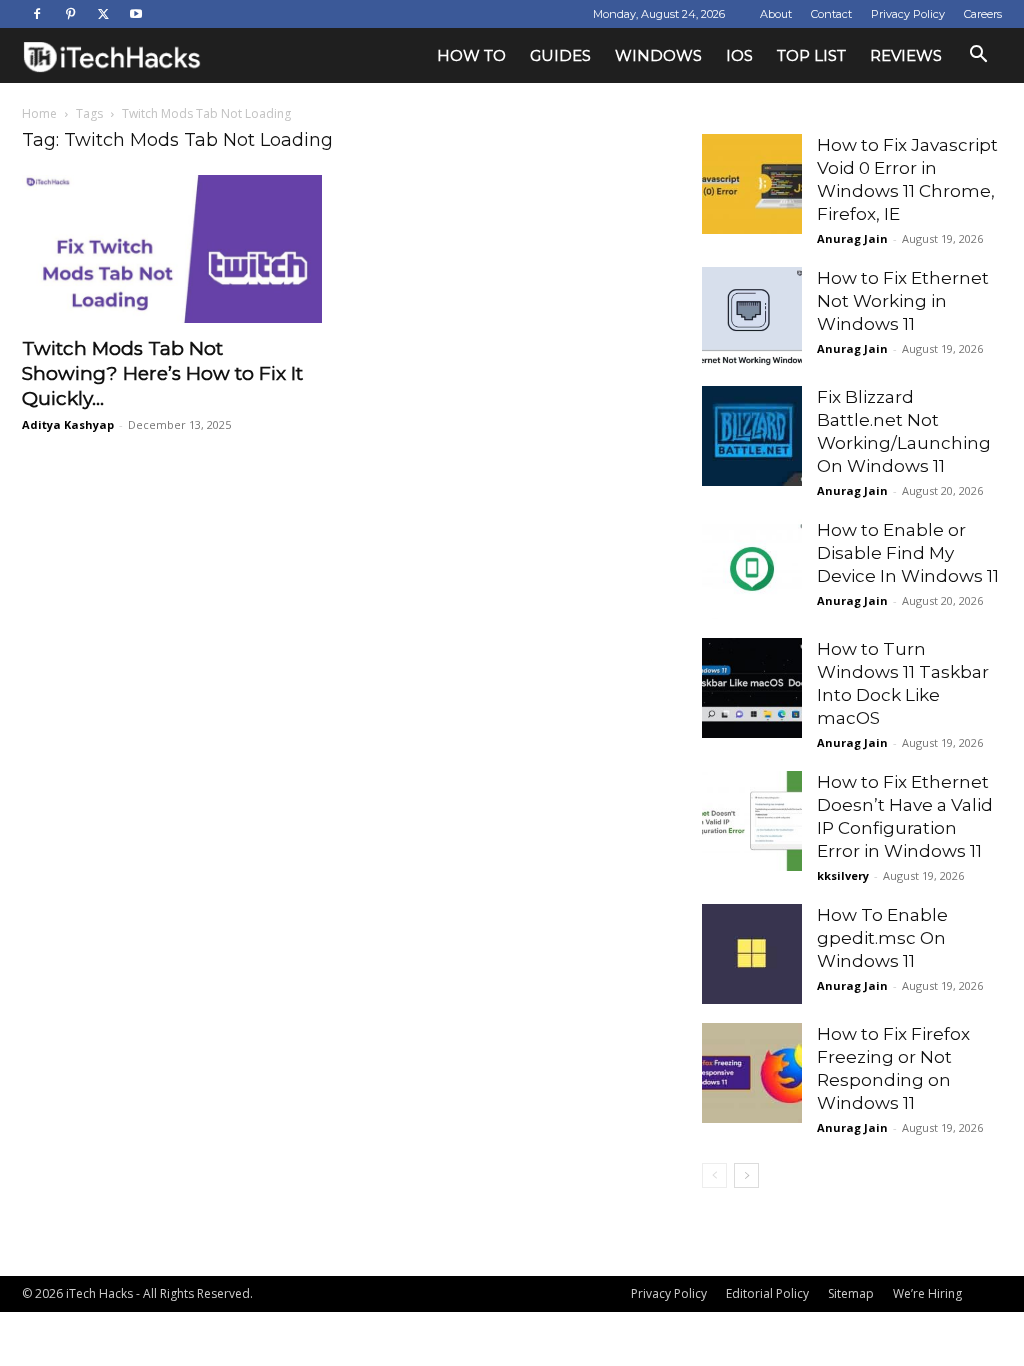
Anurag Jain (852, 238)
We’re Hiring (927, 1293)
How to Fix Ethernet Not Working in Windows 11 (903, 301)
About (776, 14)
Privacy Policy (908, 14)
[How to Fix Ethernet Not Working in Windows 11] (752, 317)
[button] (978, 56)
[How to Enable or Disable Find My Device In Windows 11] (752, 569)
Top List (811, 55)
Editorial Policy (767, 1293)
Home (39, 113)
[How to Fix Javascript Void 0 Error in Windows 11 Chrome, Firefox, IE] (752, 184)
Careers (983, 14)
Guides (560, 55)
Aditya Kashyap (68, 424)
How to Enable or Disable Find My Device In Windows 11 (908, 553)
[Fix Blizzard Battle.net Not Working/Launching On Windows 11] (752, 436)
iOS (739, 55)
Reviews (906, 55)
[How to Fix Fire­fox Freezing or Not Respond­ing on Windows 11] (752, 1073)
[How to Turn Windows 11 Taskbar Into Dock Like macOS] (752, 688)
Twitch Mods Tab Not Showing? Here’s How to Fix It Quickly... (162, 373)
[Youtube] (136, 14)
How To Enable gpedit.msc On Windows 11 (882, 938)
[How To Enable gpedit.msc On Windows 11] (752, 954)
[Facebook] (37, 14)
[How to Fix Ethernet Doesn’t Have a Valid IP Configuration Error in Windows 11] (752, 821)
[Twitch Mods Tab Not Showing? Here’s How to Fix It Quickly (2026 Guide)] (172, 249)
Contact (831, 14)
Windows (658, 55)
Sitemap (851, 1293)
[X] (103, 14)
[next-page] (746, 1175)
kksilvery (843, 875)
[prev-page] (714, 1175)
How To (471, 55)
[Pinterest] (70, 14)
